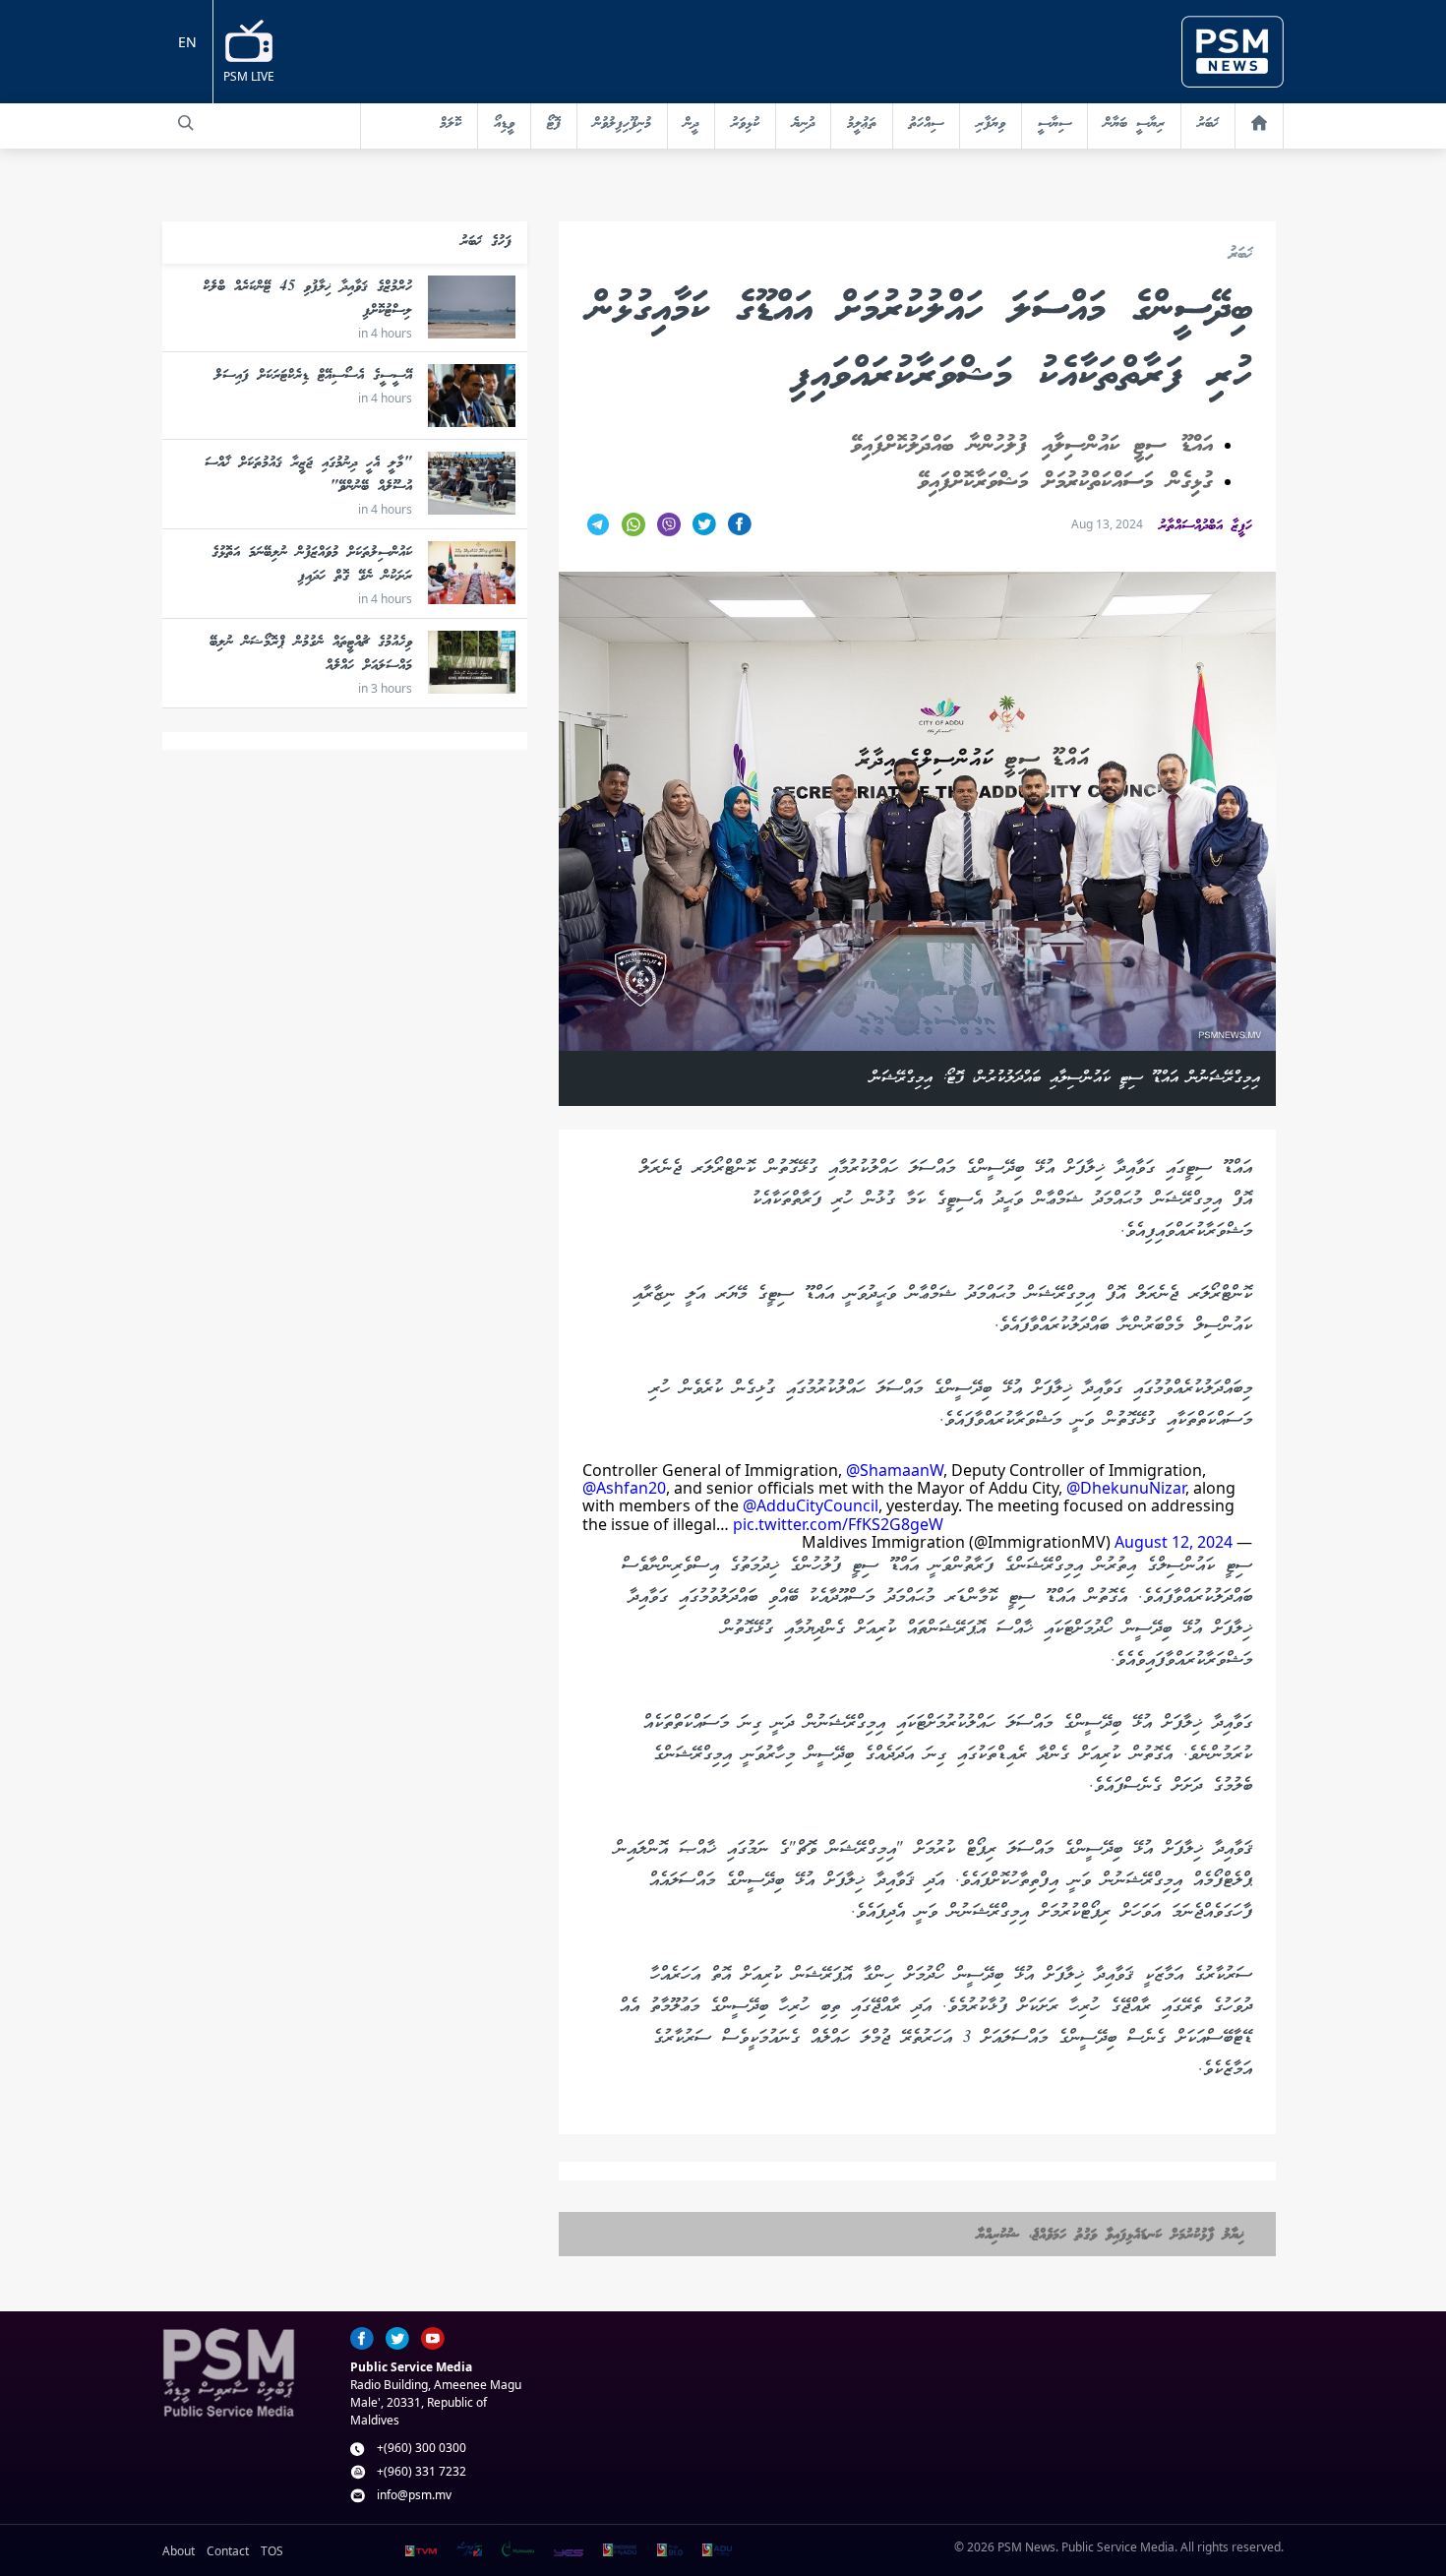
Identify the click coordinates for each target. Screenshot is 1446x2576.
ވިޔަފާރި (991, 124)
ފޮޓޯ (554, 124)
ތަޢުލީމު (862, 124)
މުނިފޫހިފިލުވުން (622, 124)
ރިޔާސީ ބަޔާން (1134, 124)
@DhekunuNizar (1126, 1488)
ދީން (691, 124)
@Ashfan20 (624, 1488)
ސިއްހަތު (926, 124)
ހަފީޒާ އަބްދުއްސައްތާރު (1205, 526)
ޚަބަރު (1208, 124)
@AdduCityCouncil (811, 1505)
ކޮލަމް (451, 124)
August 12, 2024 (1174, 1542)
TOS (272, 2551)
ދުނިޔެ (803, 124)
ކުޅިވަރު (745, 124)
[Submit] (186, 123)
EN (187, 42)
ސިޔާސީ (1054, 124)
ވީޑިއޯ (504, 124)
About (179, 2551)
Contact (228, 2551)
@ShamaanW (895, 1470)
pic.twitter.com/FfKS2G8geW (838, 1524)
